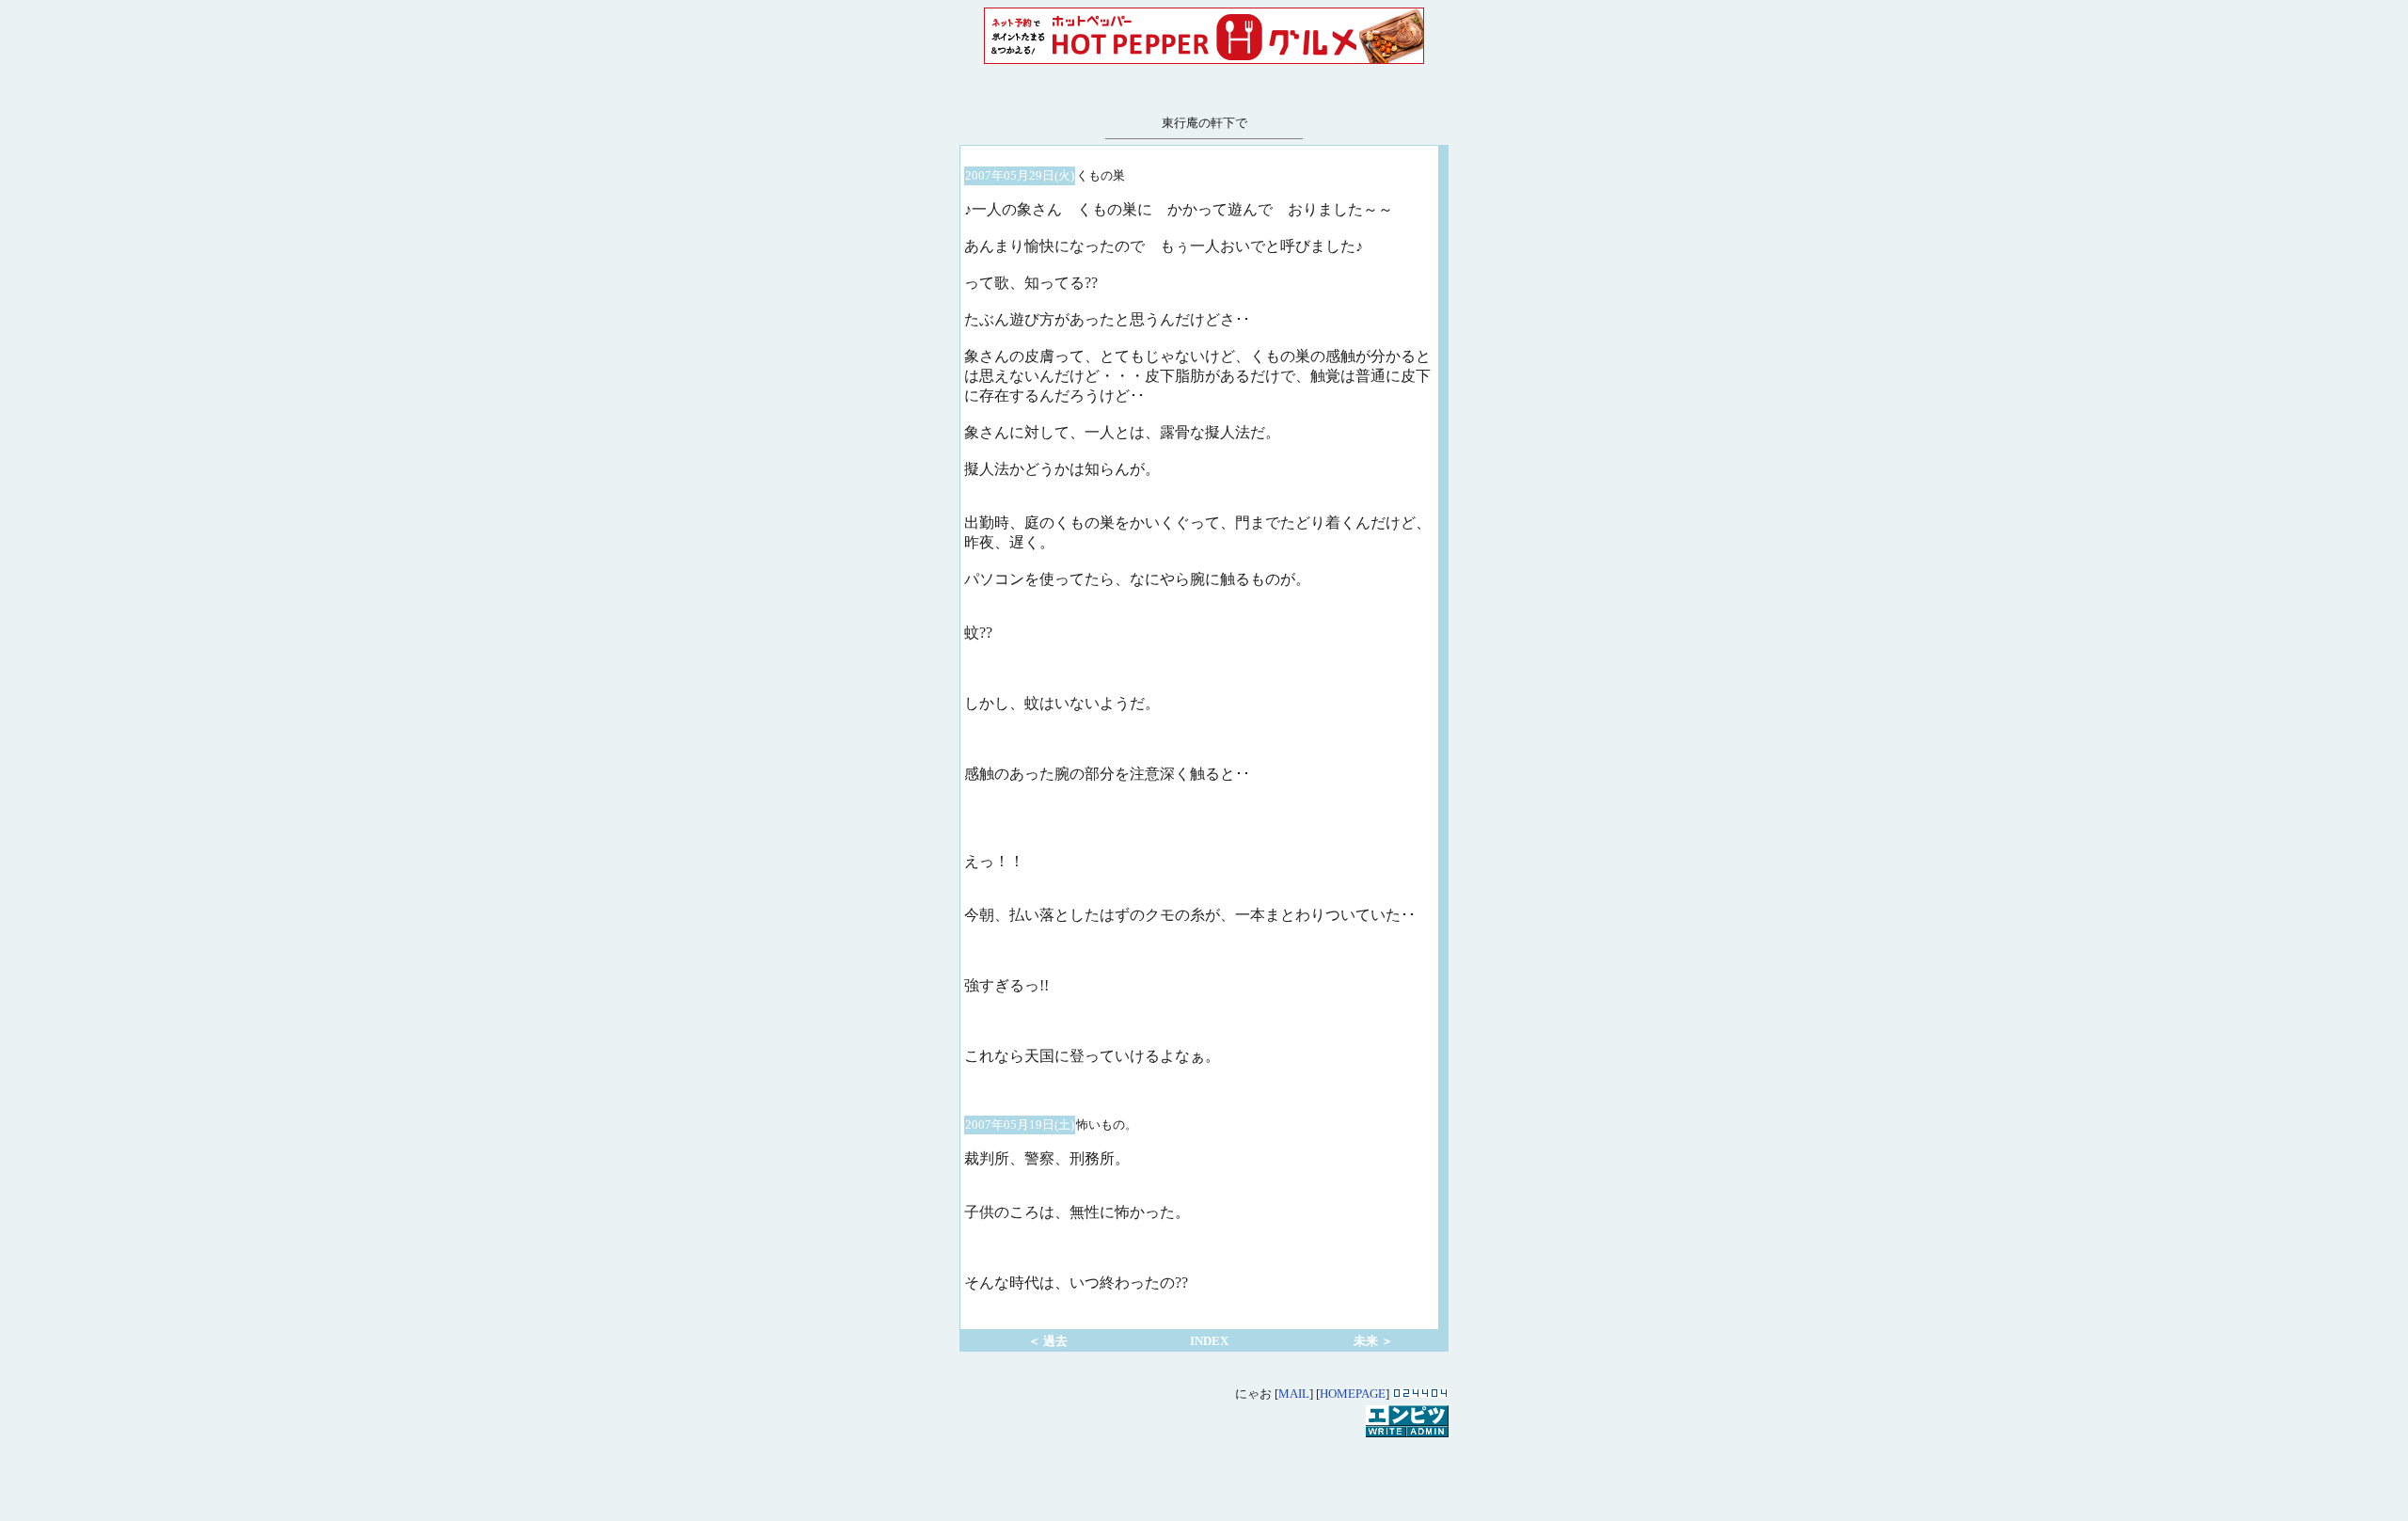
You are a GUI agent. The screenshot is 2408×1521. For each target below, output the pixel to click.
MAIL (1294, 1394)
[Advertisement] (1204, 1468)
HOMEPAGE (1353, 1394)
